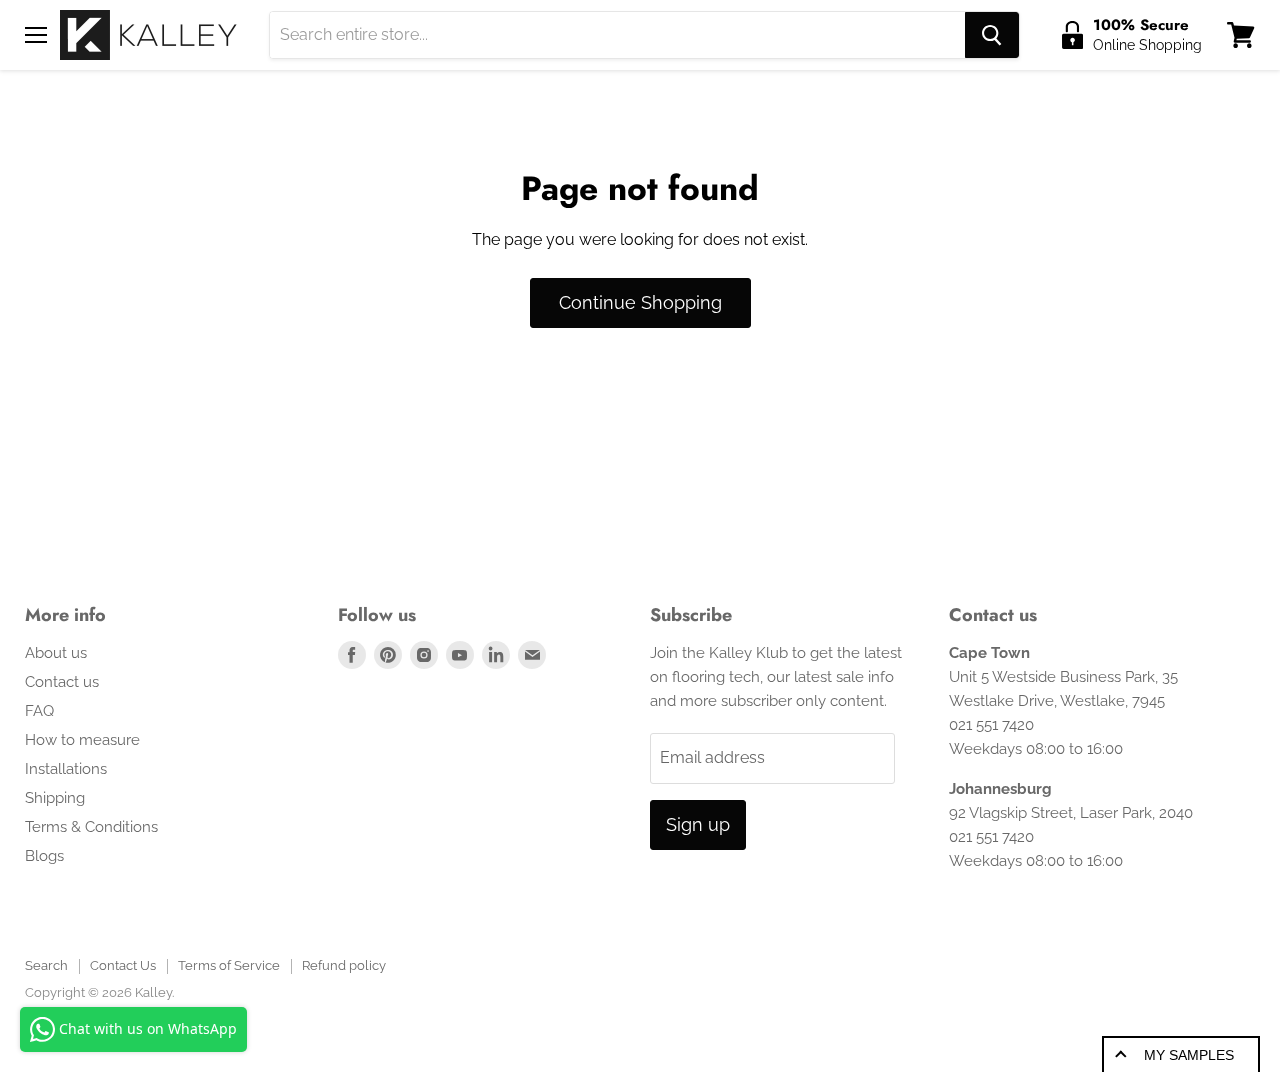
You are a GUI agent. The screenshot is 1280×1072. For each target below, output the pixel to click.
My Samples (1189, 1055)
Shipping (55, 798)
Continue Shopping (640, 302)
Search (46, 965)
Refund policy (344, 965)
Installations (66, 769)
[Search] (992, 35)
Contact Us (123, 965)
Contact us (62, 682)
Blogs (44, 856)
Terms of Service (229, 965)
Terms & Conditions (91, 827)
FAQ (39, 711)
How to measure (82, 740)
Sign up (698, 824)
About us (56, 653)
